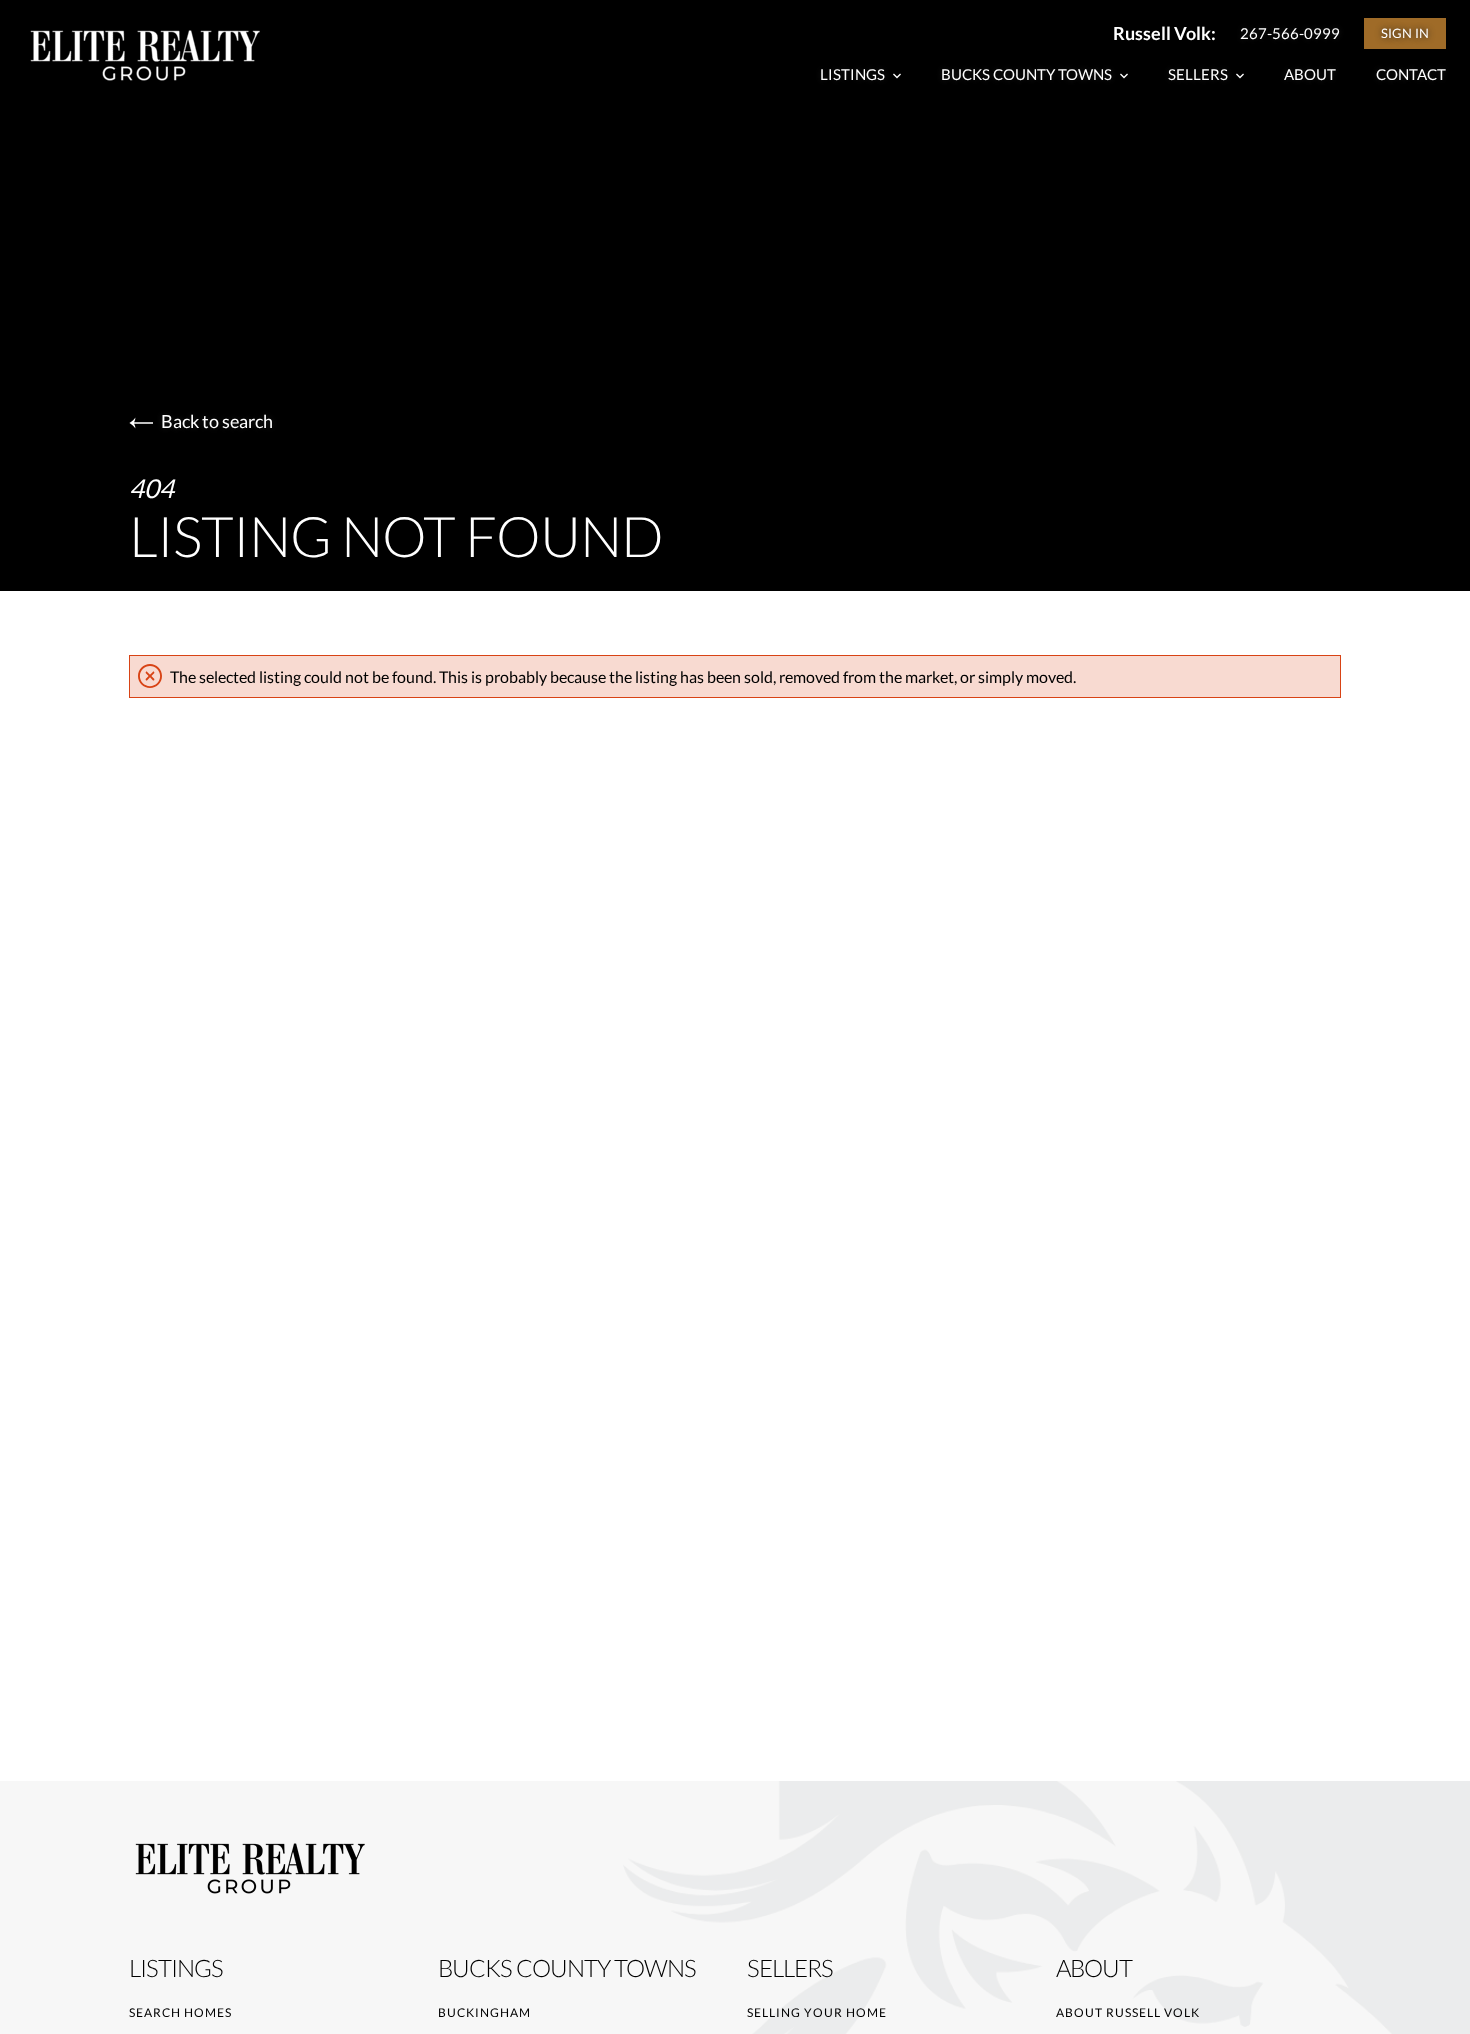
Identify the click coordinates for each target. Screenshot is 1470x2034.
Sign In (1405, 33)
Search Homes (180, 2012)
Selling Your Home (817, 2012)
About (1310, 74)
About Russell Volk (1128, 2012)
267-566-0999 (1290, 33)
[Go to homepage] (164, 55)
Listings (854, 74)
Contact (1411, 74)
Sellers (1199, 74)
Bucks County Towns (1028, 74)
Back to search (217, 421)
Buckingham (484, 2012)
